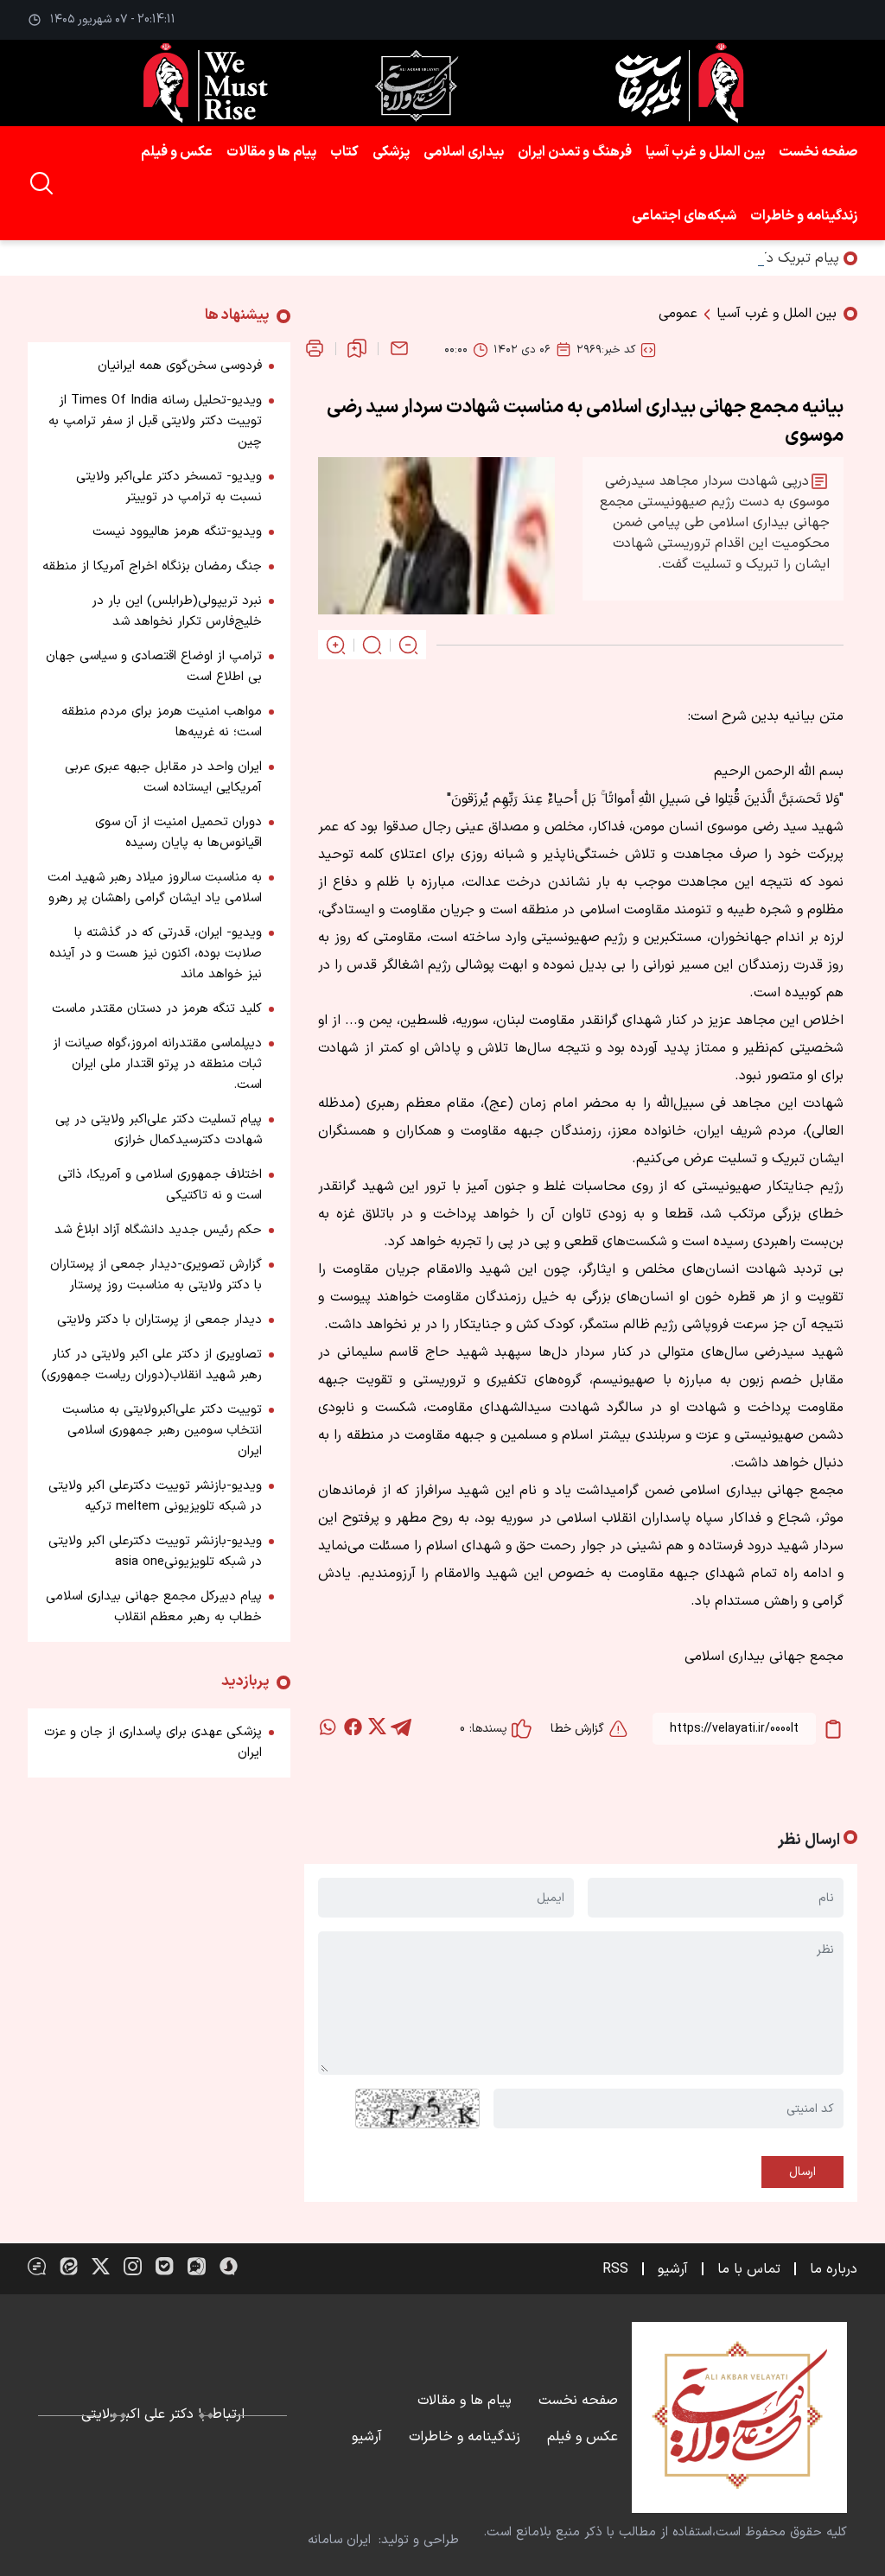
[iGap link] (197, 2266)
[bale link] (165, 2266)
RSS (615, 2269)
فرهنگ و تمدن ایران (575, 152)
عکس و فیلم (177, 152)
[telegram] (401, 1727)
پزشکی (391, 152)
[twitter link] (101, 2266)
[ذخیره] (357, 348)
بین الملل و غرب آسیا (705, 152)
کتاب (344, 152)
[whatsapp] (328, 1727)
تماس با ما (749, 2269)
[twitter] (377, 1727)
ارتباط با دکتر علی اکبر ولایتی (163, 2414)
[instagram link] (133, 2266)
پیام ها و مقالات (271, 152)
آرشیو (673, 2269)
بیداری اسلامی (464, 152)
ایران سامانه (339, 2540)
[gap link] (37, 2266)
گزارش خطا (577, 1729)
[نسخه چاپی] (315, 348)
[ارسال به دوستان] (399, 348)
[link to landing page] (442, 83)
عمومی (678, 314)
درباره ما (834, 2269)
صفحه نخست (818, 152)
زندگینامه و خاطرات (804, 216)
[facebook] (353, 1727)
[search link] (41, 183)
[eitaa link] (69, 2266)
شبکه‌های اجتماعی (684, 216)
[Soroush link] (229, 2266)
